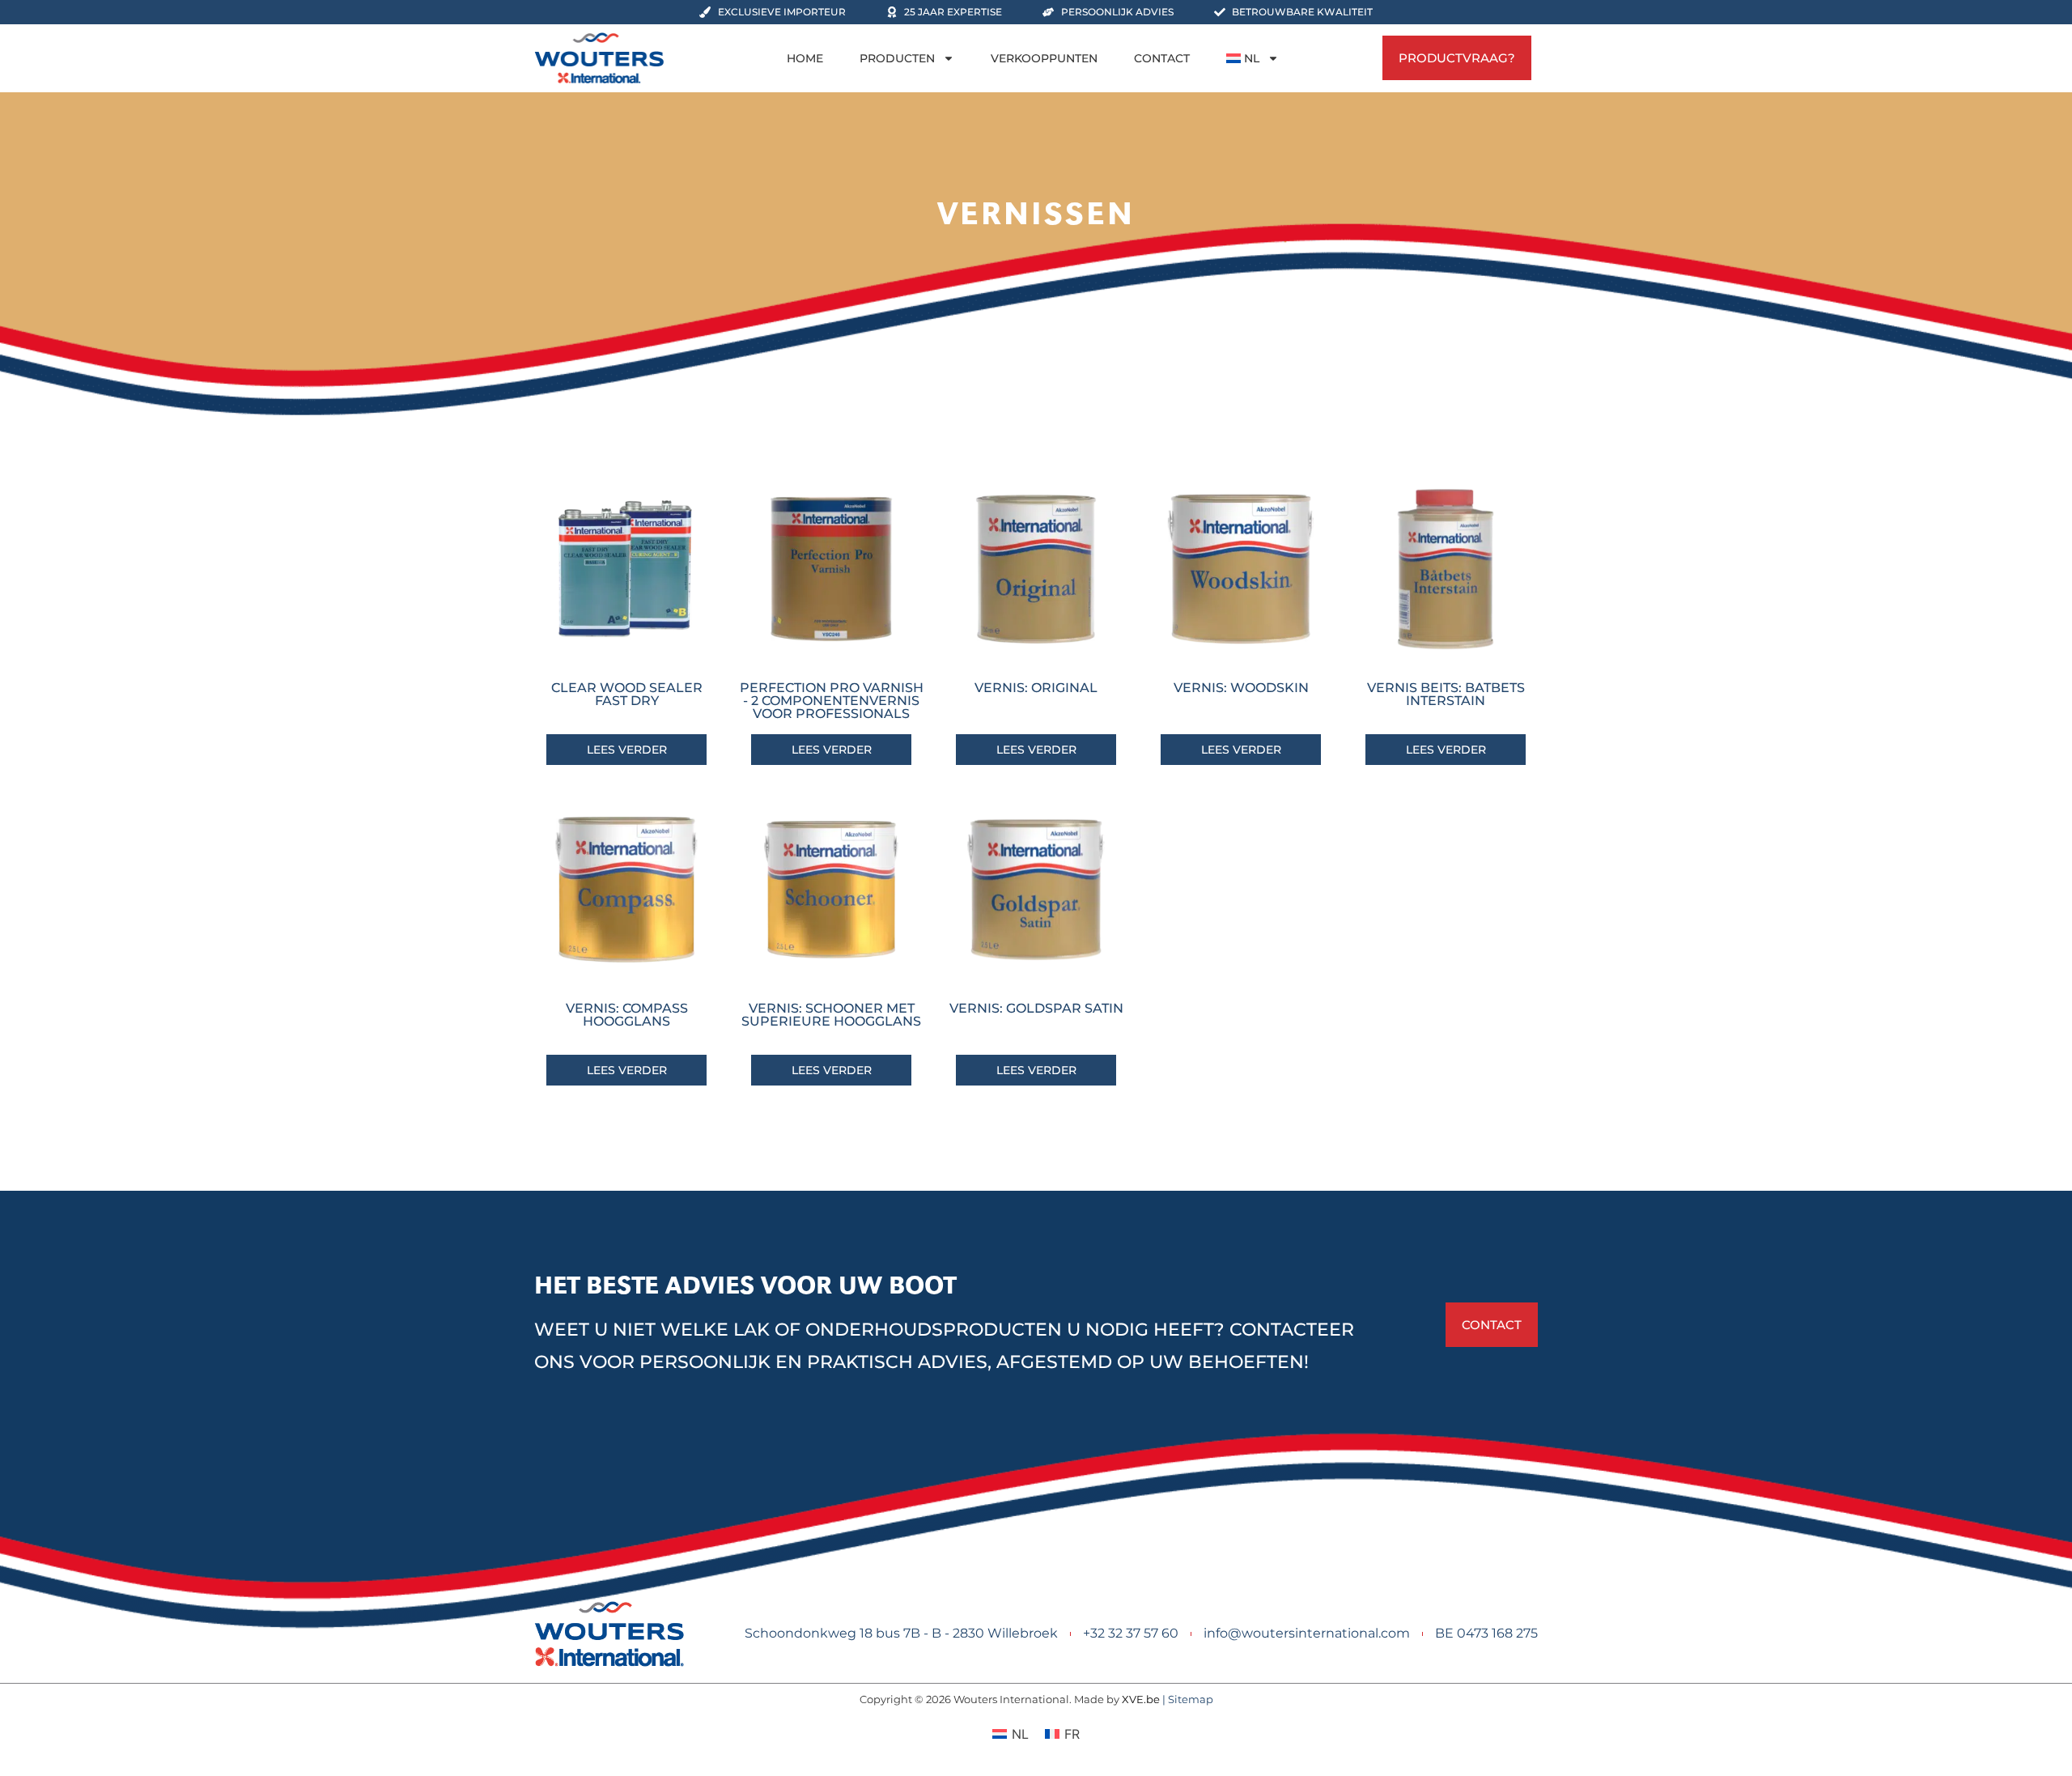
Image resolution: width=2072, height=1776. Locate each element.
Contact (1162, 58)
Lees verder (627, 750)
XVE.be (1141, 1699)
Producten (897, 58)
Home (805, 58)
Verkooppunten (1044, 58)
